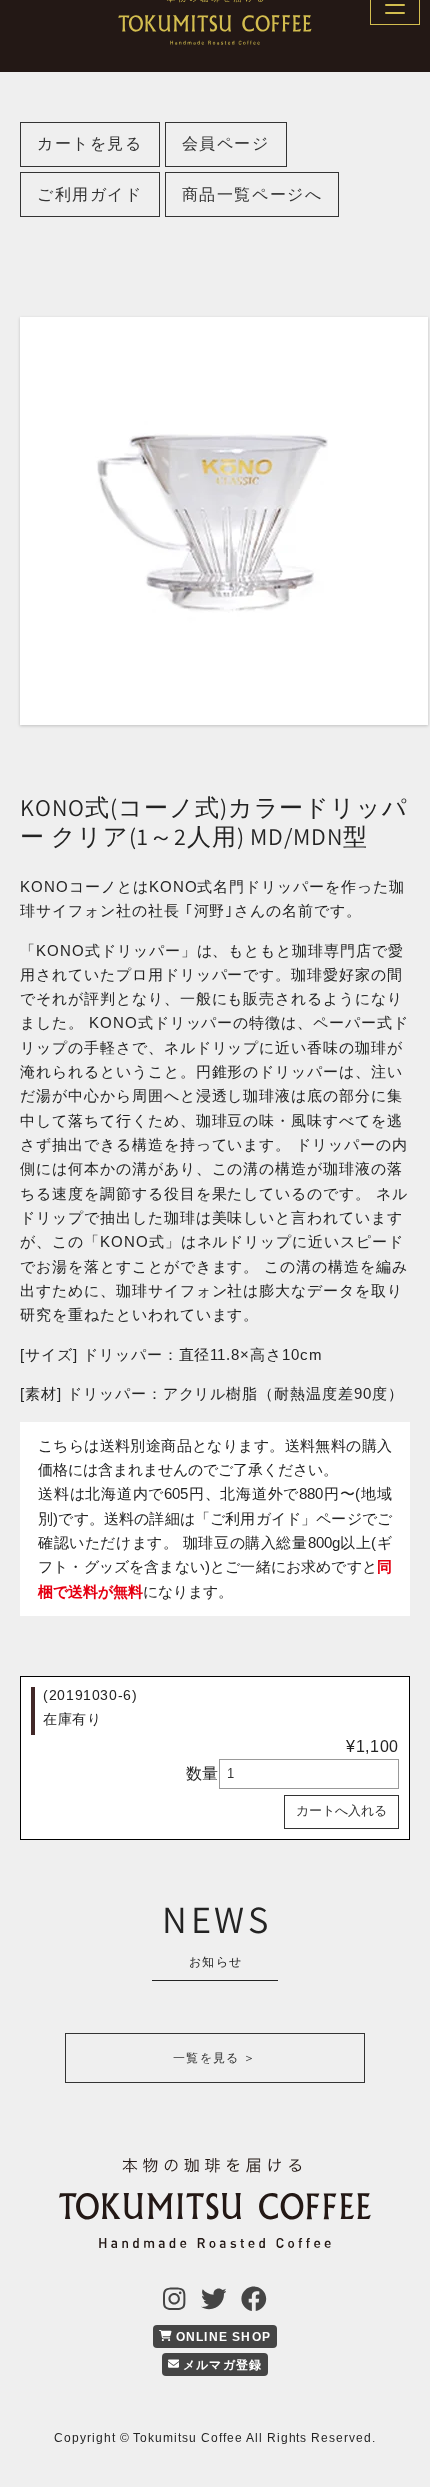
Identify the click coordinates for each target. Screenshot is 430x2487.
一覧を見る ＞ (214, 2058)
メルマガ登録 (220, 2365)
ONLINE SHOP (221, 2337)
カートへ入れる (341, 1810)
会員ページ (226, 143)
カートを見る (90, 143)
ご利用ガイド (90, 194)
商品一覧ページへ (252, 194)
